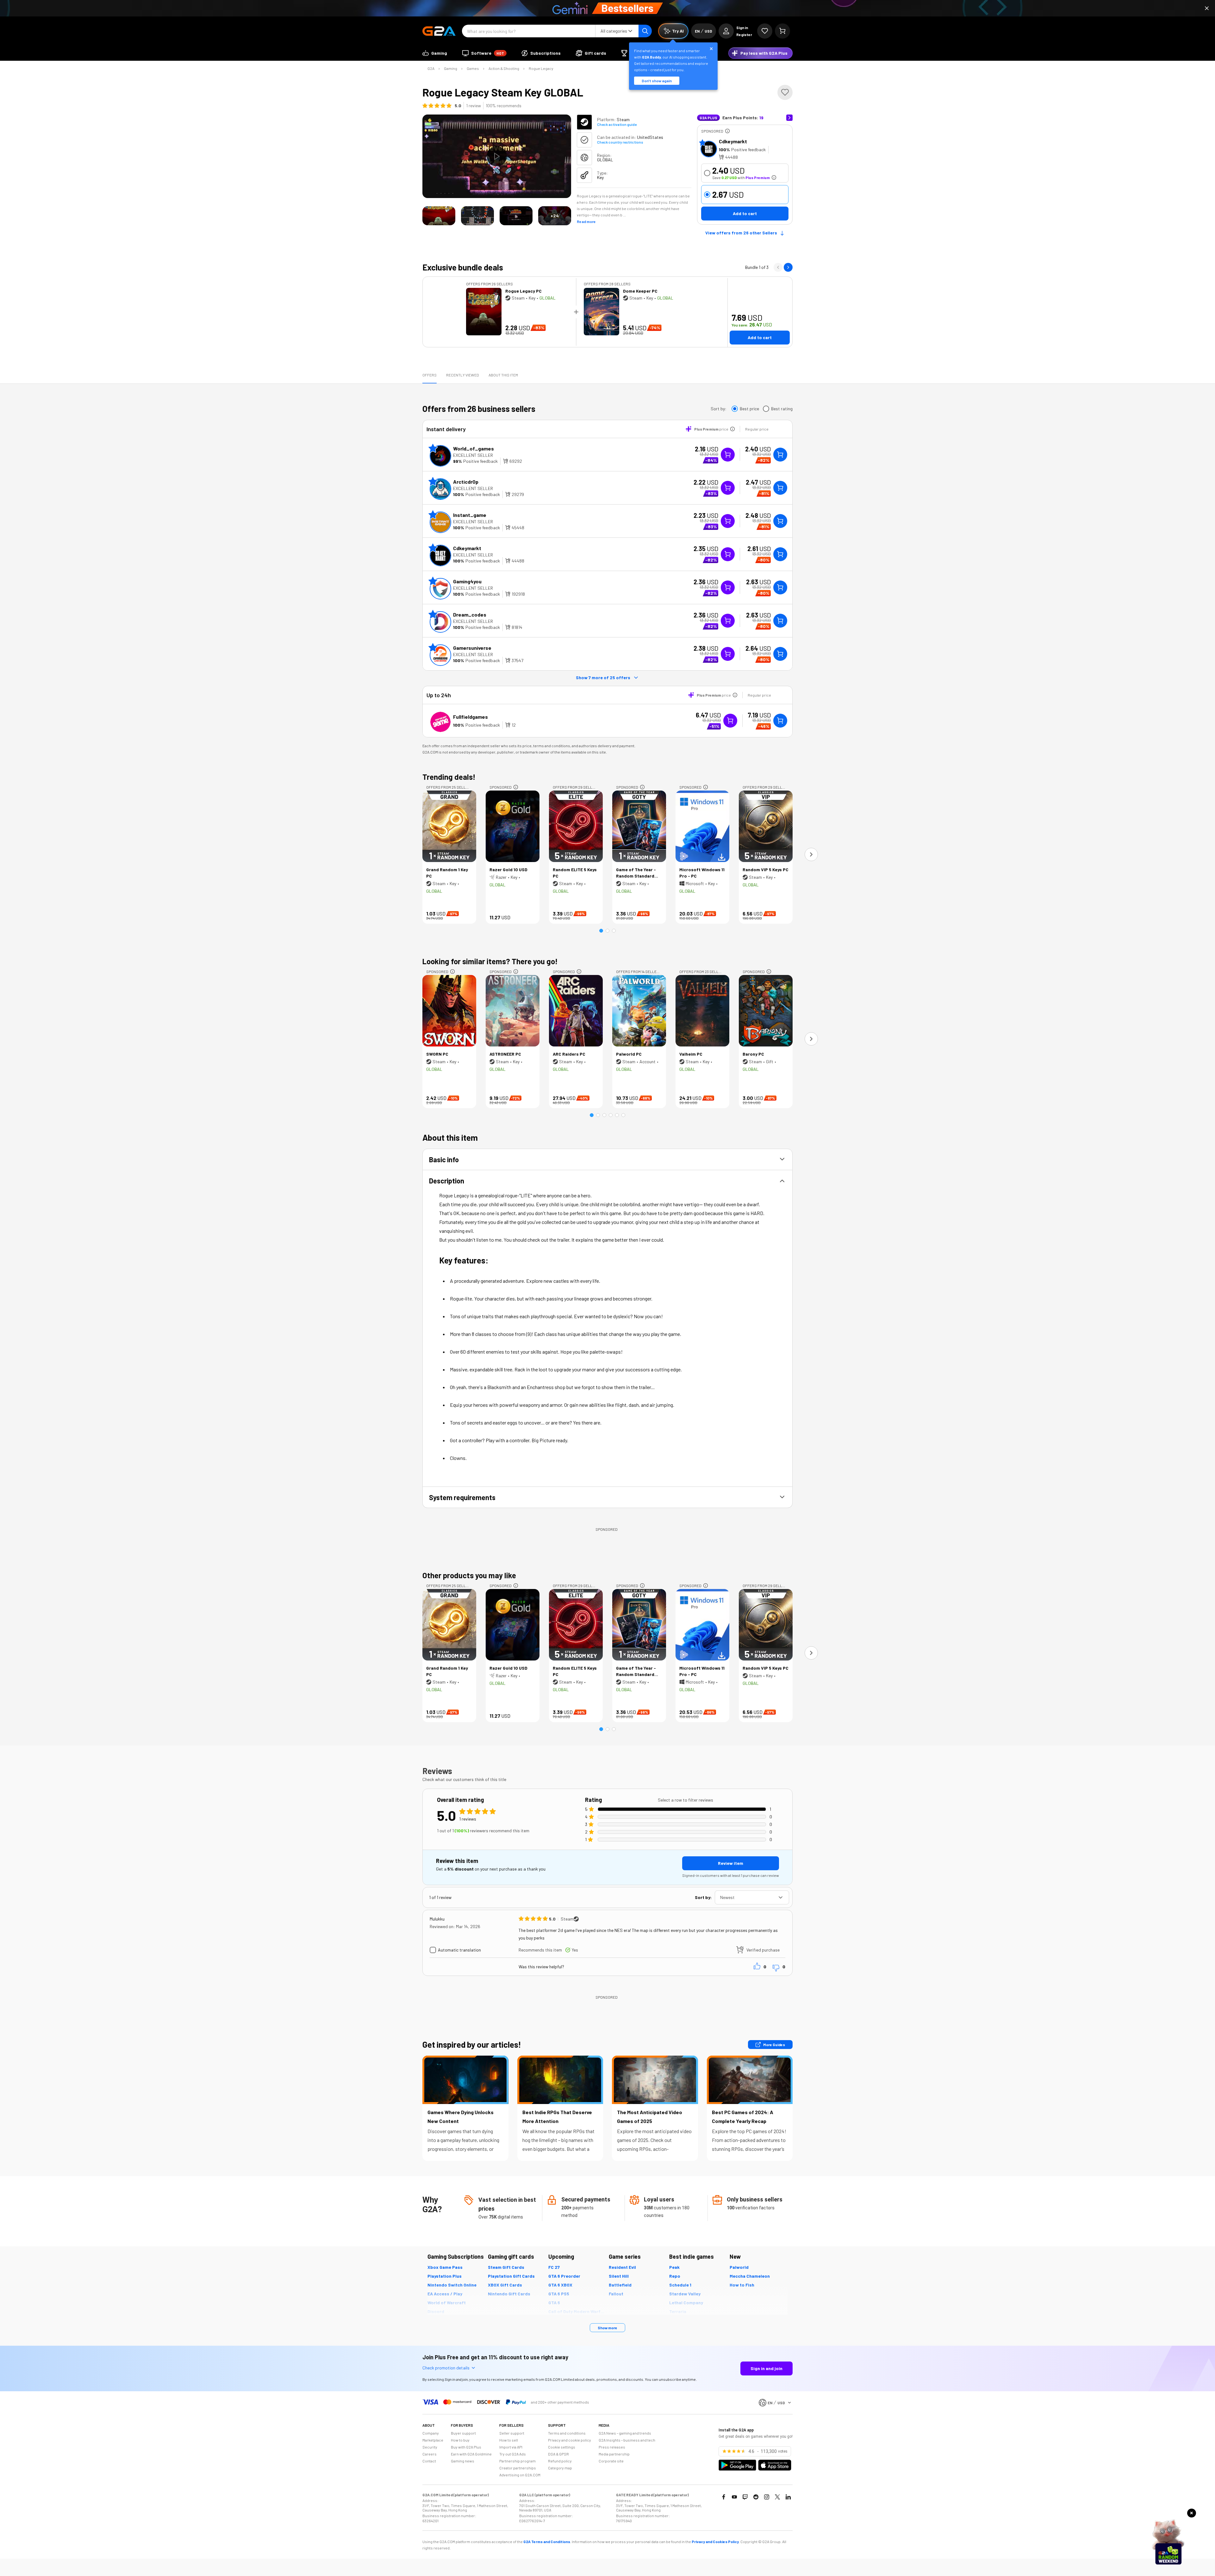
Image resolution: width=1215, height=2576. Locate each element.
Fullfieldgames (470, 717)
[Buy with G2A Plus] (728, 455)
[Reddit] (756, 2497)
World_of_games (474, 448)
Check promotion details (446, 2368)
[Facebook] (724, 2497)
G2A (431, 68)
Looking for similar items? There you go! (490, 961)
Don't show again (657, 81)
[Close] (1207, 8)
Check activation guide (617, 124)
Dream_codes (470, 615)
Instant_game (470, 515)
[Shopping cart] (782, 31)
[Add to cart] (780, 455)
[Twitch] (745, 2497)
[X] (777, 2497)
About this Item (503, 375)
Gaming (451, 68)
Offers (430, 375)
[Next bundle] (788, 267)
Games (473, 68)
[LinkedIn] (788, 2497)
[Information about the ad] (727, 131)
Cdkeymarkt (733, 141)
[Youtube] (734, 2497)
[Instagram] (767, 2497)
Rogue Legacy (541, 68)
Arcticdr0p (466, 482)
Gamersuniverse (472, 648)
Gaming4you (467, 581)
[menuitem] (435, 53)
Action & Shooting (504, 68)
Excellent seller (473, 455)
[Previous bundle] (778, 267)
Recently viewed (463, 375)
